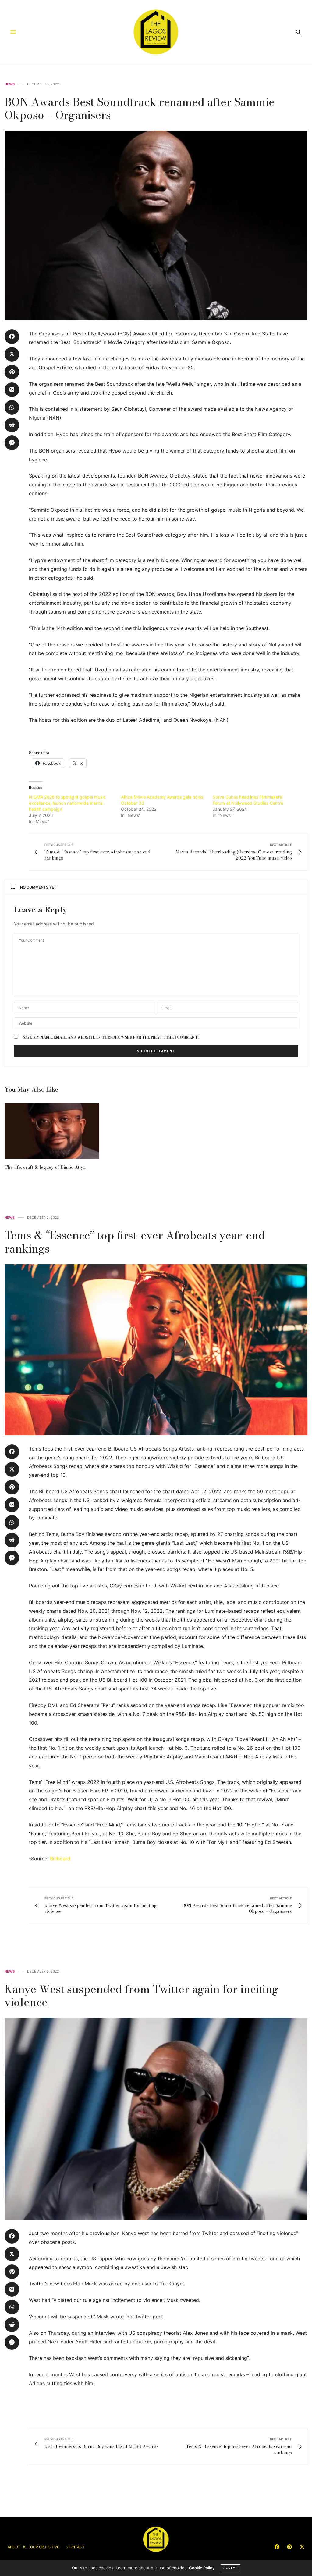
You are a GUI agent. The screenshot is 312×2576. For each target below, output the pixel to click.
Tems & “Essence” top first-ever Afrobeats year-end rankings (135, 1242)
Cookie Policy (202, 2568)
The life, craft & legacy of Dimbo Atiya (45, 1167)
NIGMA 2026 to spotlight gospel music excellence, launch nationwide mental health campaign (67, 803)
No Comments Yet (38, 887)
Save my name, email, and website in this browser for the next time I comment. (111, 1037)
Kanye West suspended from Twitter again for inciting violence (142, 1995)
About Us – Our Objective (33, 2547)
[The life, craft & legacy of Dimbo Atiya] (52, 1131)
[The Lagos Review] (156, 32)
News (10, 84)
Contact (76, 2547)
